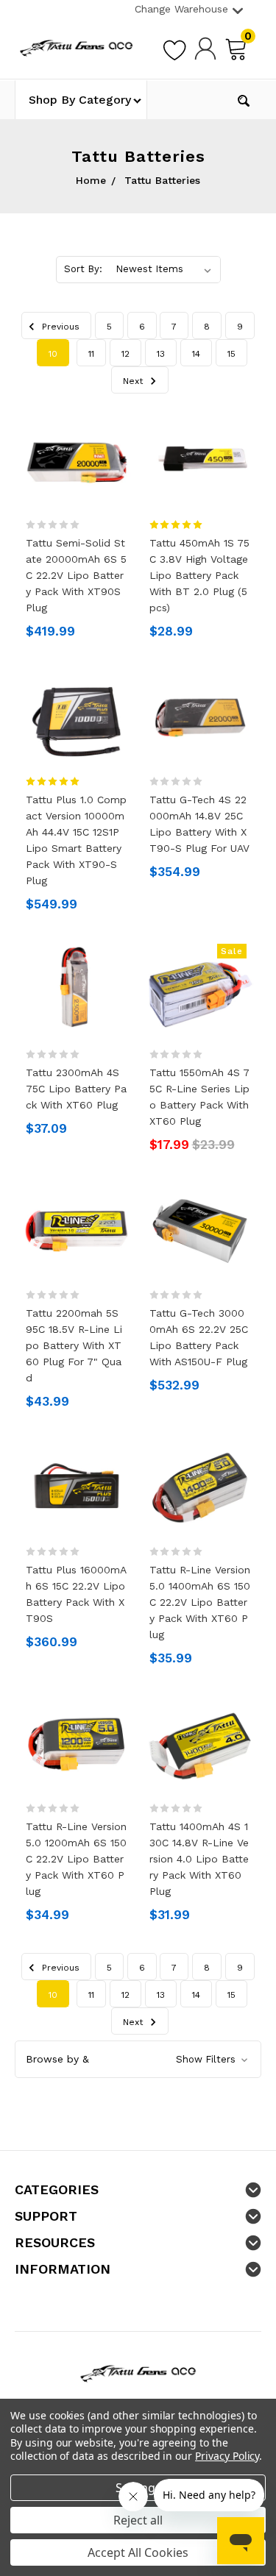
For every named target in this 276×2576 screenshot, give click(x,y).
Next (134, 381)
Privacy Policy (227, 2456)
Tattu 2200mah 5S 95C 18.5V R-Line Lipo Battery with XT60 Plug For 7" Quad (74, 1345)
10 (53, 354)
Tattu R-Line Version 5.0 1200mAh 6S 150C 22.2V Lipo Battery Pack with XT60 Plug (76, 1859)
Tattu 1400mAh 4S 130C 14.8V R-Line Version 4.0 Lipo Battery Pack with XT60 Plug (199, 1859)
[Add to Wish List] (174, 48)
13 (161, 354)
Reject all (138, 2520)
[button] (138, 2059)
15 (231, 354)
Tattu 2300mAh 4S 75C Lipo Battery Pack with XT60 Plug (76, 1089)
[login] (205, 48)
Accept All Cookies (138, 2552)
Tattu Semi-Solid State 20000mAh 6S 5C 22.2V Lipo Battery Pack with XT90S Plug (76, 575)
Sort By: (83, 269)
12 (125, 354)
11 (91, 354)
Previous (59, 327)
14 (196, 354)
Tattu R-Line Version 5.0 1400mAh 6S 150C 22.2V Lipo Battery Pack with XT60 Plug (200, 1602)
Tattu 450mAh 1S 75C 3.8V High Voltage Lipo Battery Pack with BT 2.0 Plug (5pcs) (199, 575)
